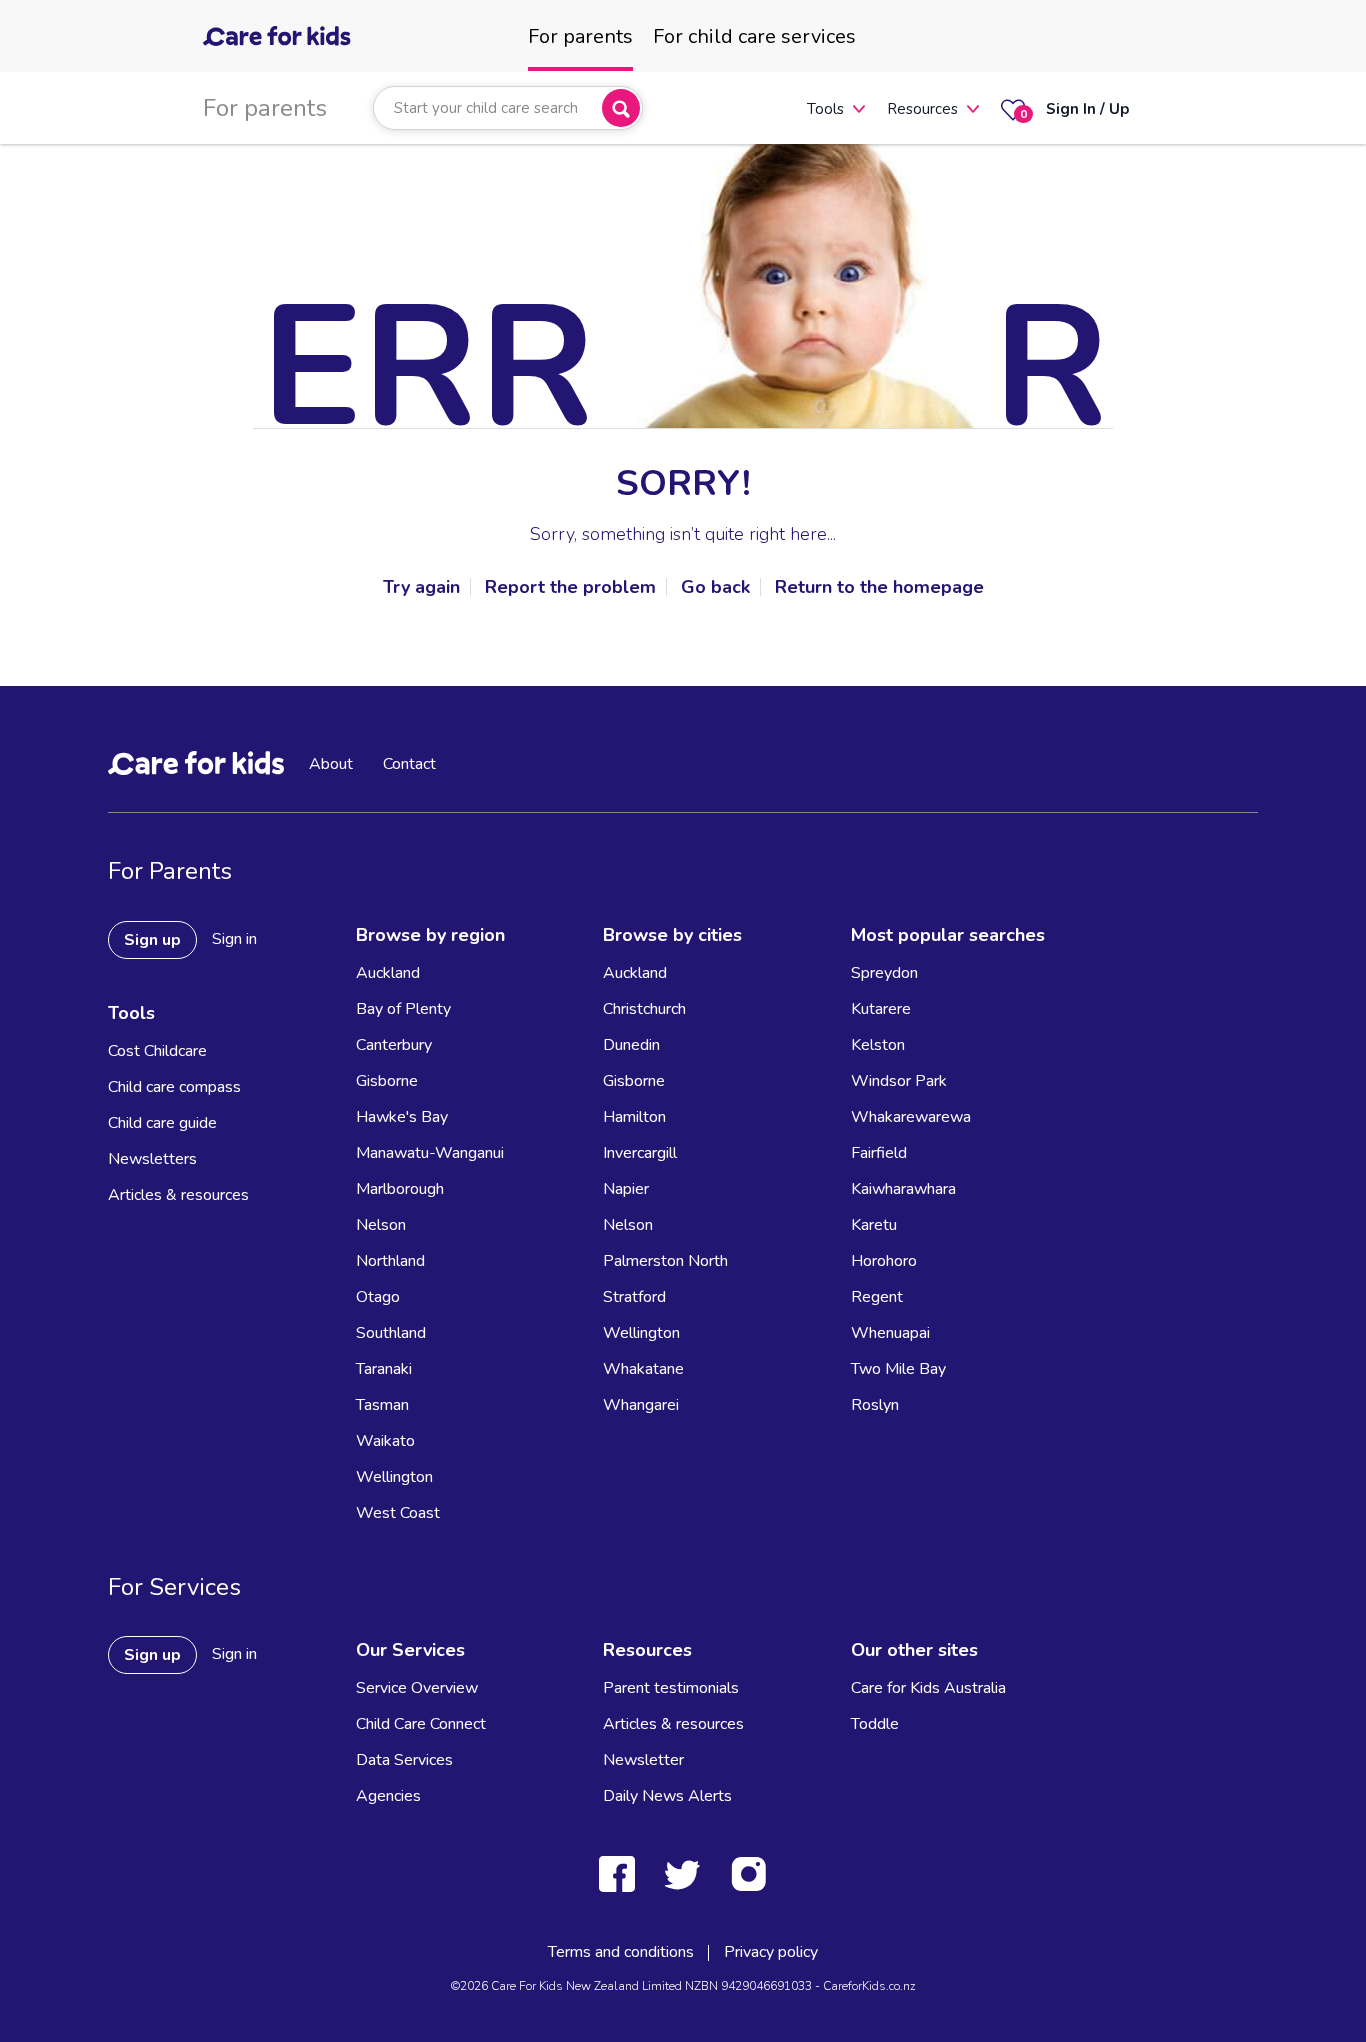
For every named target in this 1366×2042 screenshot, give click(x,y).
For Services (174, 1587)
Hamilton (634, 1117)
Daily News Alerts (667, 1796)
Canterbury (394, 1045)
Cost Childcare (157, 1051)
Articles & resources (178, 1195)
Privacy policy (771, 1952)
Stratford (634, 1297)
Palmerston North (665, 1261)
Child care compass (174, 1087)
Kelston (878, 1045)
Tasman (382, 1405)
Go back (715, 587)
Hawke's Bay (402, 1117)
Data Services (404, 1760)
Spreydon (884, 973)
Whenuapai (890, 1333)
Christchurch (644, 1009)
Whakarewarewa (911, 1117)
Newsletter (643, 1760)
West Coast (398, 1513)
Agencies (388, 1796)
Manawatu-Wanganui (430, 1153)
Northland (390, 1261)
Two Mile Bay (898, 1369)
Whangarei (641, 1405)
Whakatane (643, 1369)
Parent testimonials (671, 1688)
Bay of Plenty (403, 1009)
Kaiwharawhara (903, 1189)
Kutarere (881, 1009)
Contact (409, 764)
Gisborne (387, 1081)
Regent (877, 1297)
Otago (378, 1297)
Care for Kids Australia (928, 1688)
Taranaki (384, 1369)
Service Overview (417, 1688)
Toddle (875, 1724)
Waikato (385, 1441)
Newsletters (152, 1159)
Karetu (874, 1225)
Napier (626, 1189)
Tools (825, 109)
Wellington (394, 1477)
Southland (391, 1333)
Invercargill (640, 1153)
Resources (922, 109)
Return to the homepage (879, 587)
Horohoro (884, 1261)
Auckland (388, 973)
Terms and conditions (621, 1952)
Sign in (234, 939)
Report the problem (570, 587)
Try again (421, 587)
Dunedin (631, 1045)
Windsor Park (899, 1081)
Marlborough (400, 1189)
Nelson (381, 1225)
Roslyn (875, 1405)
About (331, 764)
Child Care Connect (421, 1724)
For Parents (170, 871)
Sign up (152, 940)
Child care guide (162, 1123)
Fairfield (879, 1153)
